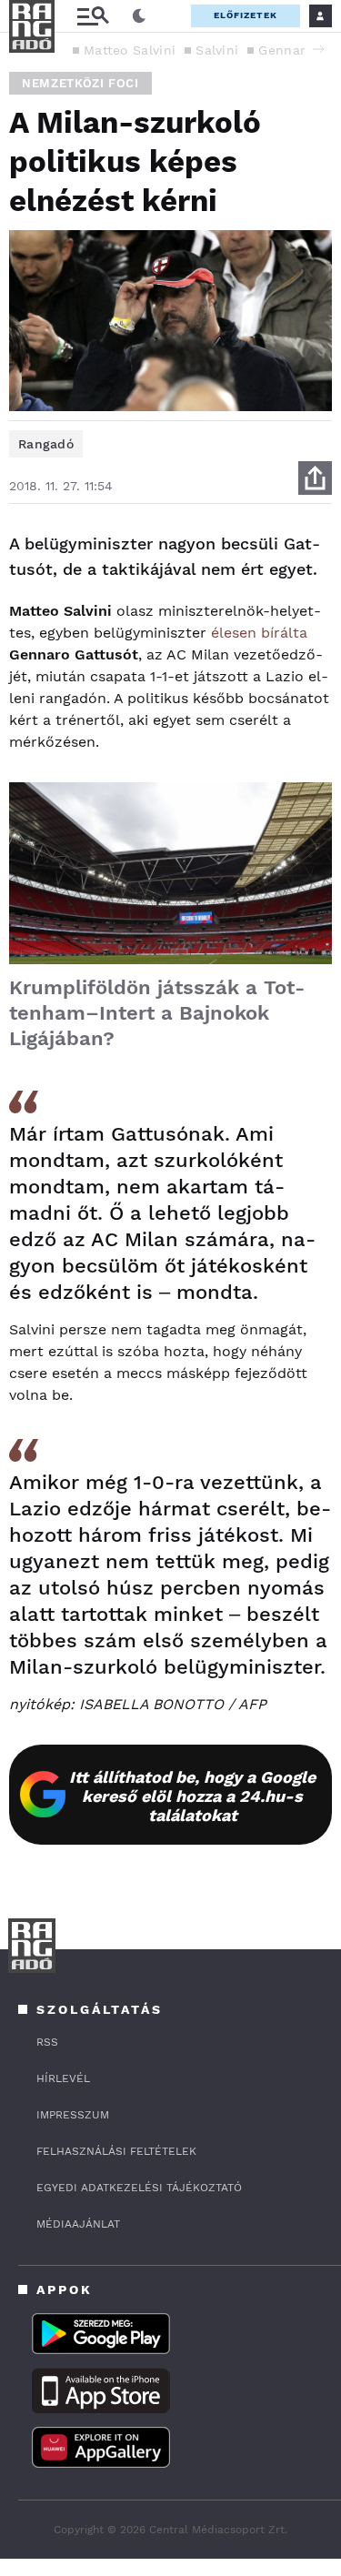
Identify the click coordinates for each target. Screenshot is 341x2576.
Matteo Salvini (130, 50)
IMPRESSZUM (73, 2115)
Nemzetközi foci (80, 83)
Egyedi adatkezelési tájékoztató (139, 2188)
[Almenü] (93, 16)
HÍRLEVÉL (63, 2078)
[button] (318, 49)
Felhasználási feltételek (116, 2151)
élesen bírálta (257, 633)
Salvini (217, 50)
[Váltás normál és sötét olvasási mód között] (139, 16)
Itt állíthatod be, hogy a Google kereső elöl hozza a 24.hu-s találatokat (192, 1796)
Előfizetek (246, 15)
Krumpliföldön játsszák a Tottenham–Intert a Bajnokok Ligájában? (157, 1013)
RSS (47, 2042)
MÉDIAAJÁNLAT (78, 2224)
